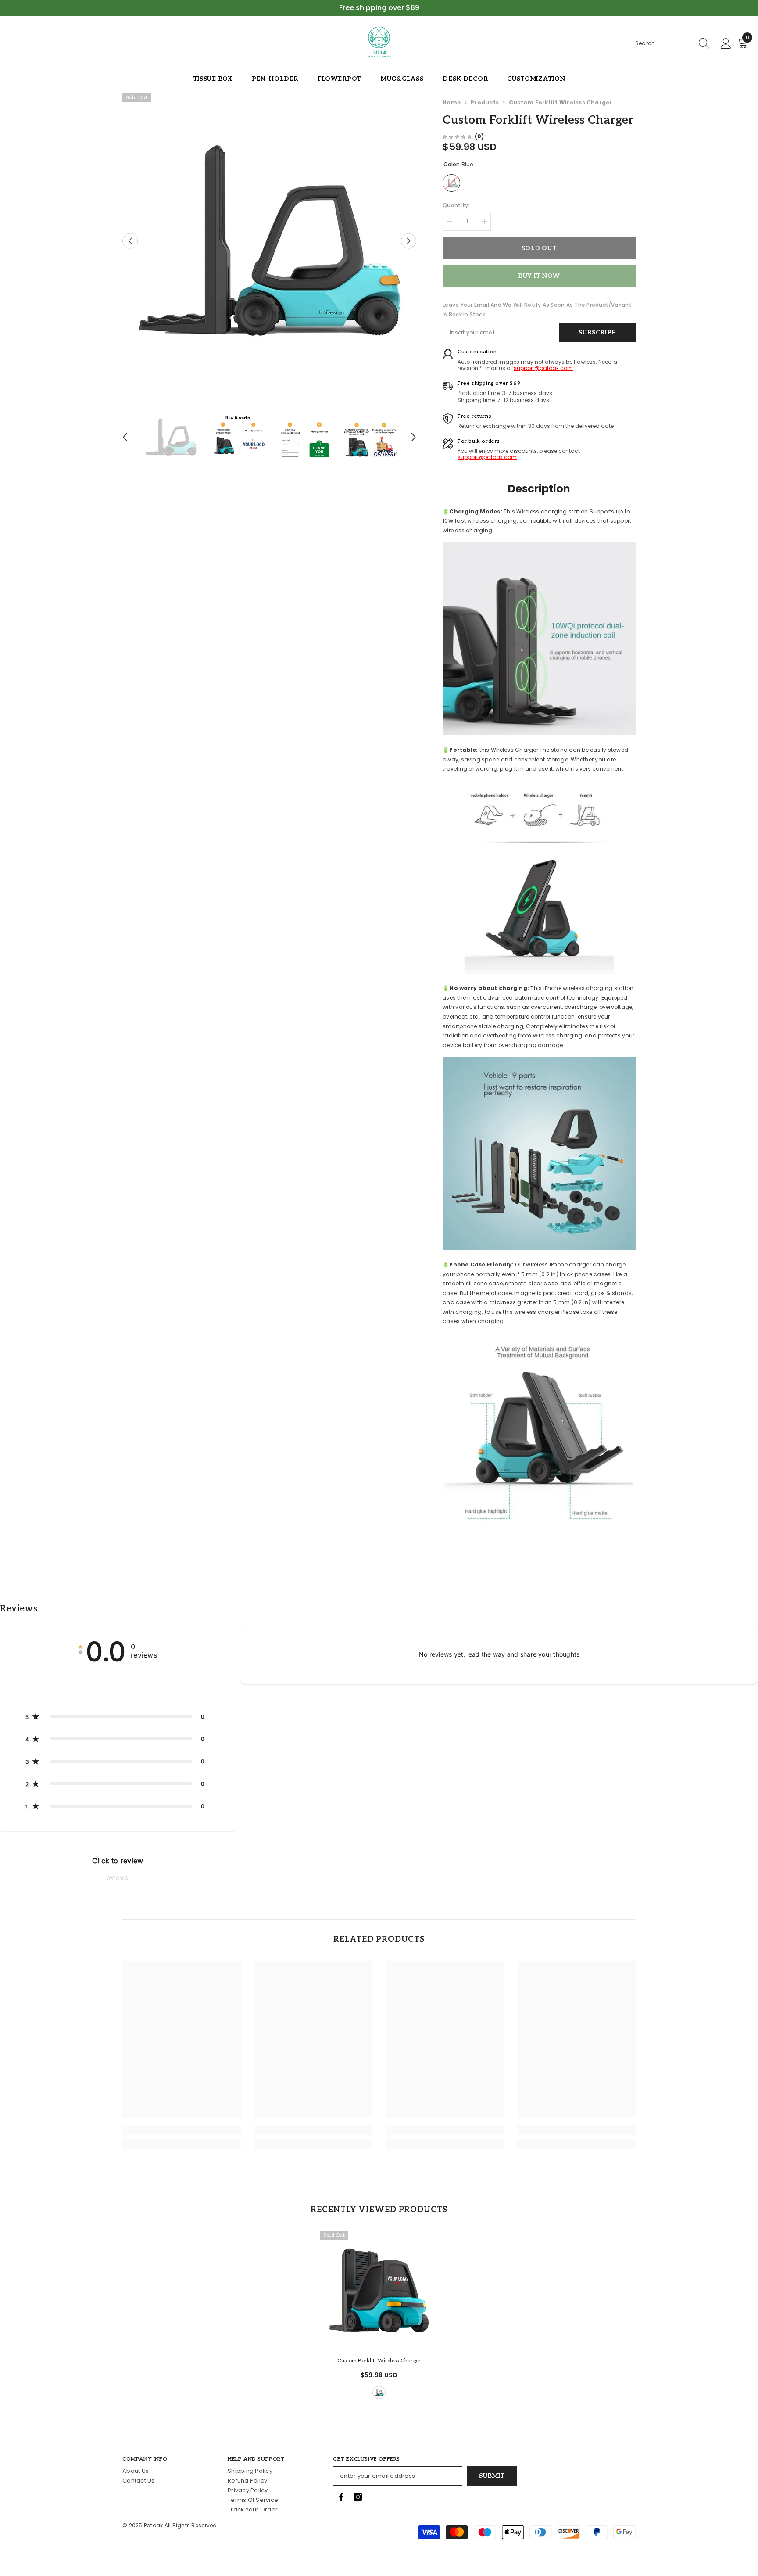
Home (452, 102)
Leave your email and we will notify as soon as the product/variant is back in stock (537, 310)
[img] (457, 136)
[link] (182, 2130)
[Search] (672, 44)
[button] (130, 241)
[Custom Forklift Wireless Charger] (379, 2290)
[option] (270, 241)
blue (379, 2393)
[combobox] (664, 43)
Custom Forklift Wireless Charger (379, 2361)
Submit (492, 2476)
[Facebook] (341, 2497)
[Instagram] (358, 2497)
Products (485, 102)
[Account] (726, 44)
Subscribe (597, 332)
